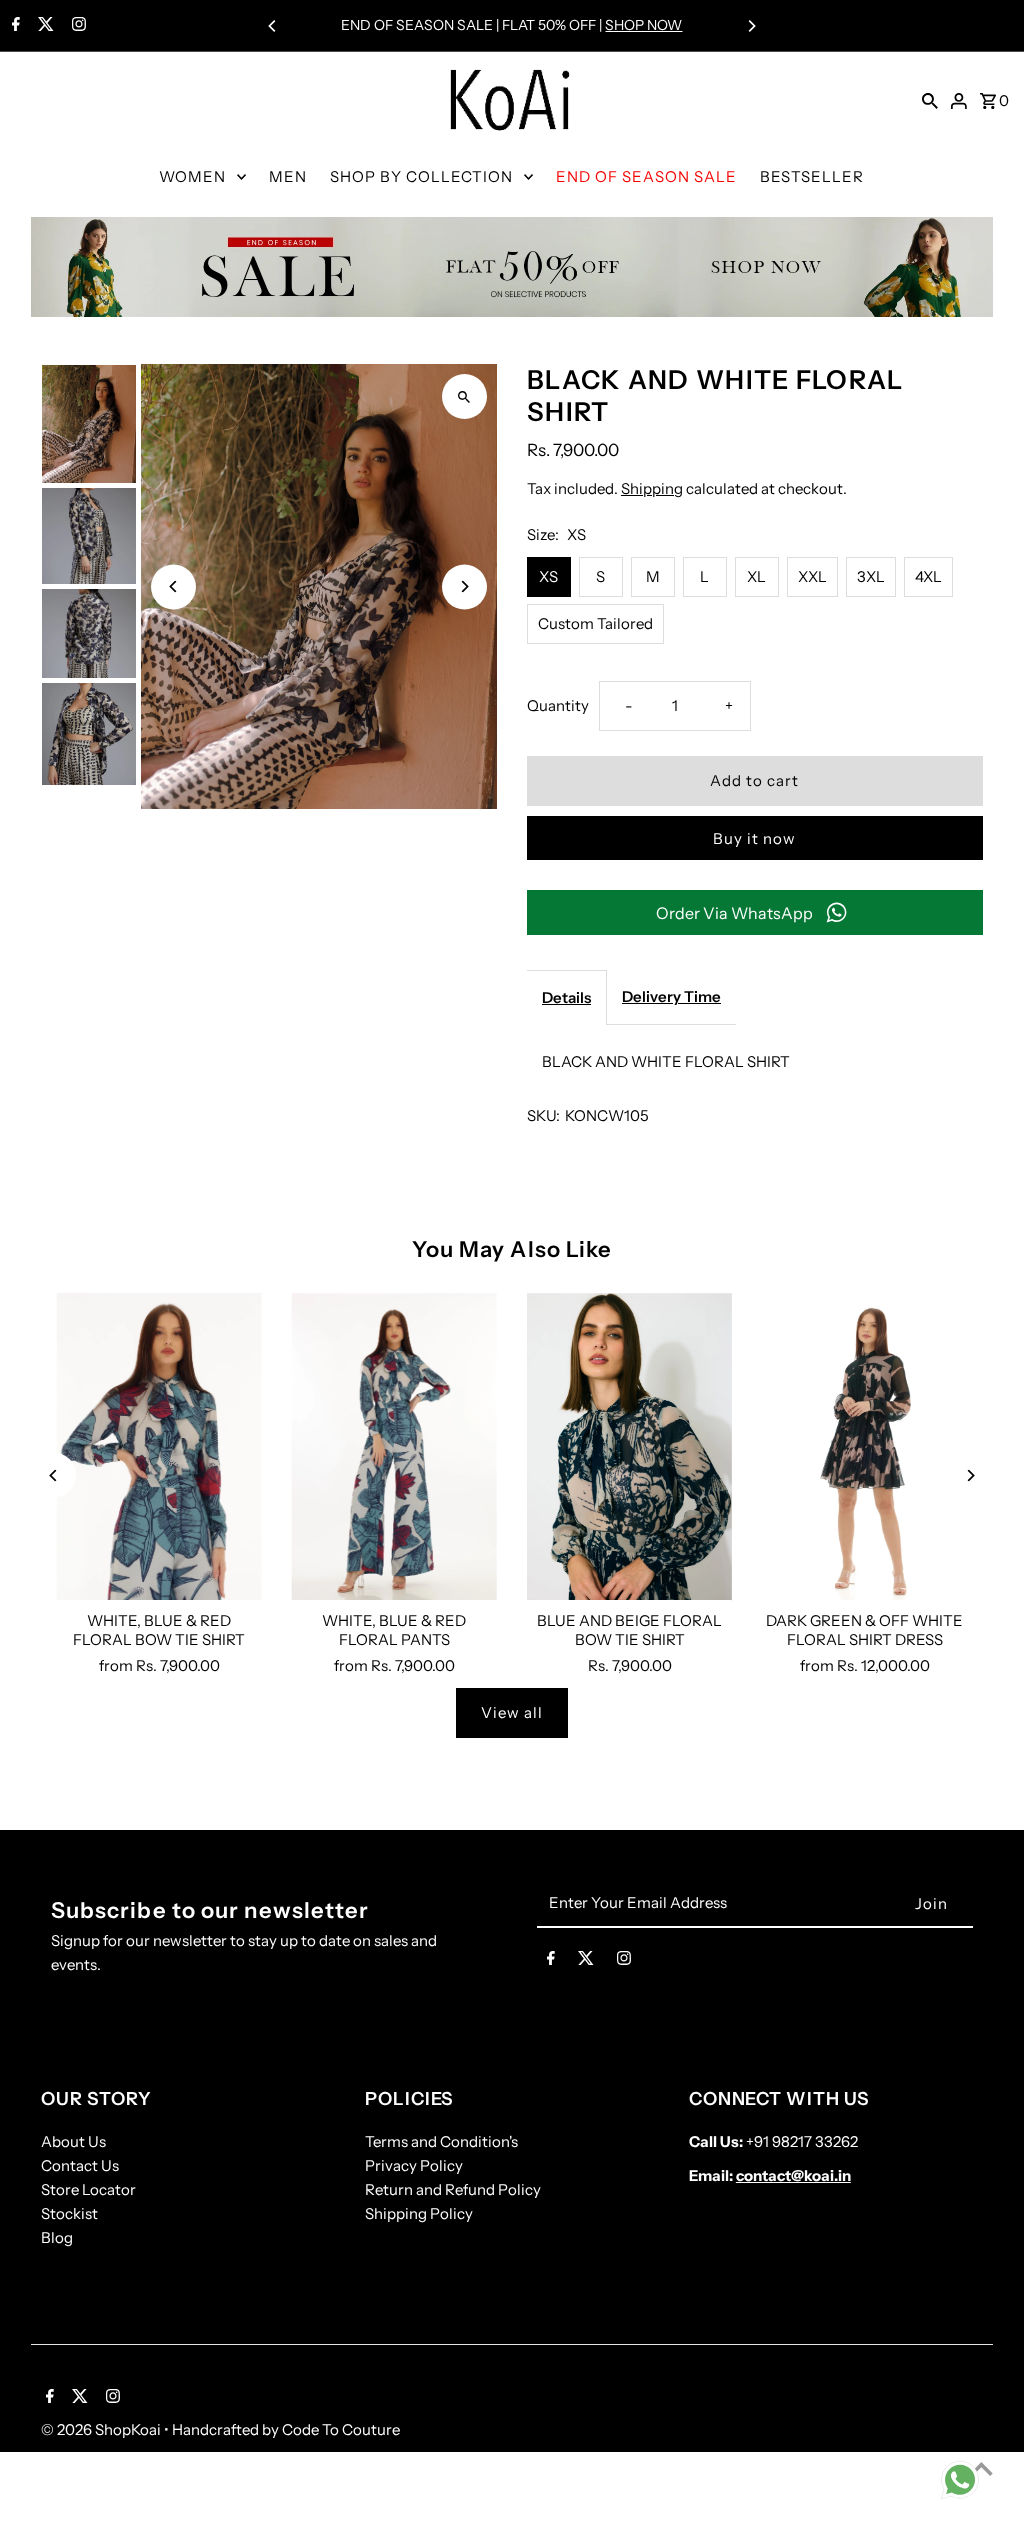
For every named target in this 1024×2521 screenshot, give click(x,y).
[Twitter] (43, 26)
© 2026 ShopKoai (102, 2429)
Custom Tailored (595, 623)
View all (512, 1712)
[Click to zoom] (464, 396)
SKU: (543, 1115)
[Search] (930, 100)
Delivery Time (671, 996)
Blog (57, 2237)
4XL (928, 576)
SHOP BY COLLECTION (421, 176)
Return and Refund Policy (453, 2189)
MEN (288, 176)
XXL (812, 576)
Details (566, 997)
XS (548, 576)
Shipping (652, 488)
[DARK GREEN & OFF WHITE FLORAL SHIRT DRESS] (864, 1447)
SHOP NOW (643, 25)
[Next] (751, 26)
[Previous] (273, 26)
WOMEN (192, 176)
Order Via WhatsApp (734, 913)
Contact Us (80, 2165)
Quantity (558, 705)
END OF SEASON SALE (646, 176)
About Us (73, 2141)
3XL (871, 576)
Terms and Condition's (441, 2141)
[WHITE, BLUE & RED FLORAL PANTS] (394, 1447)
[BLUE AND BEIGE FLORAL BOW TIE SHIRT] (629, 1447)
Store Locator (88, 2189)
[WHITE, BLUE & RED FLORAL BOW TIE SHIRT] (158, 1447)
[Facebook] (13, 26)
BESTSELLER (812, 176)
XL (756, 576)
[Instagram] (76, 26)
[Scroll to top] (981, 2468)
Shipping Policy (419, 2213)
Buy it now (754, 838)
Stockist (69, 2213)
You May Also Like (512, 1249)
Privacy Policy (414, 2165)
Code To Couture (341, 2429)
